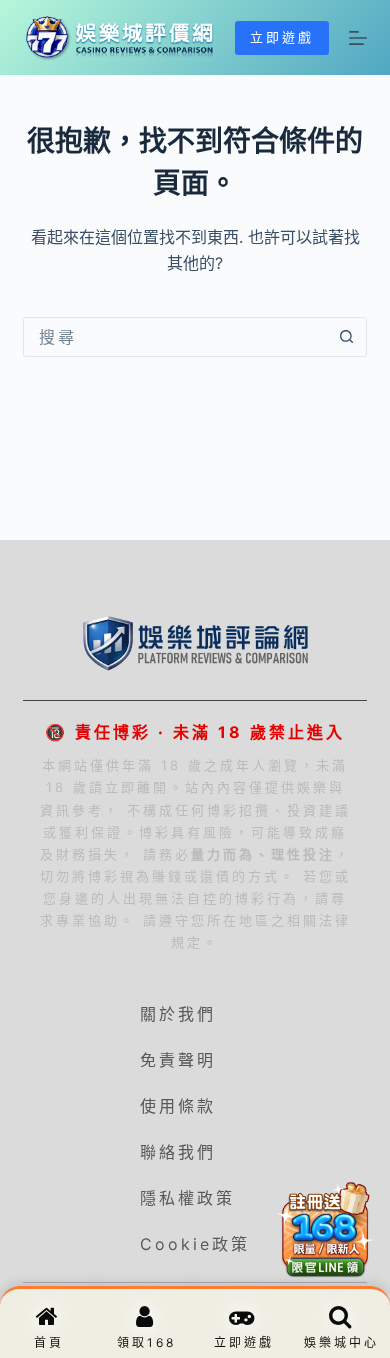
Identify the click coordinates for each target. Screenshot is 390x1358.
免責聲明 (178, 1060)
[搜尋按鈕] (347, 337)
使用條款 (178, 1106)
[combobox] (175, 337)
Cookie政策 (195, 1244)
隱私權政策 (187, 1198)
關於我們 (178, 1014)
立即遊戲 (282, 37)
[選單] (358, 38)
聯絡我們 (178, 1152)
